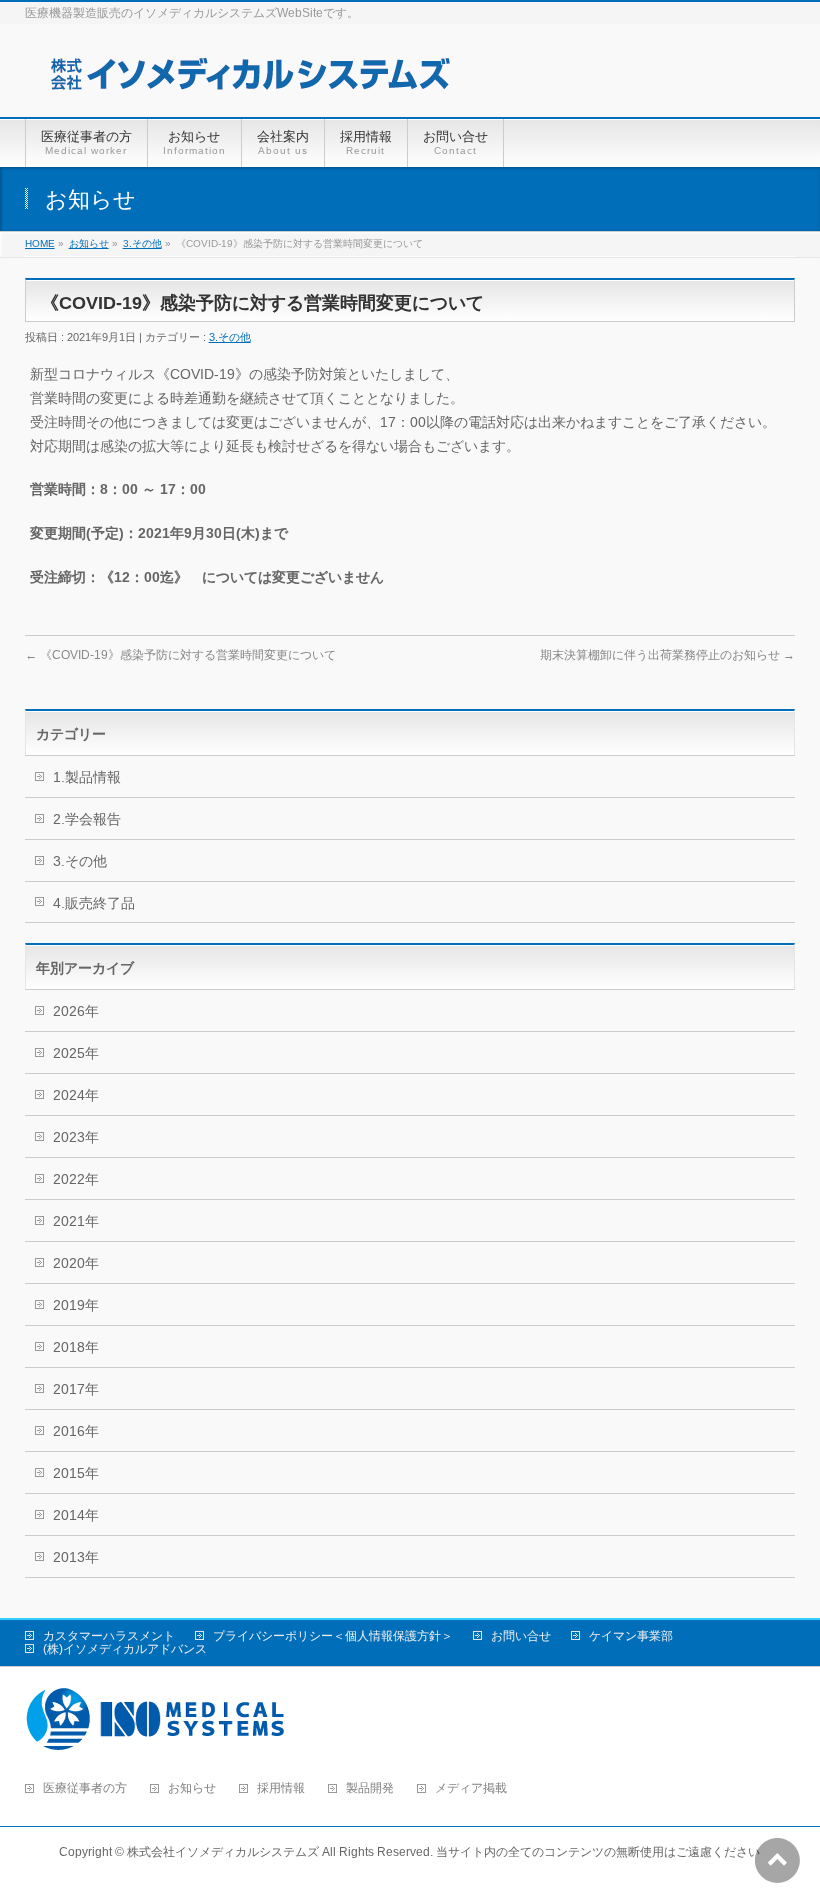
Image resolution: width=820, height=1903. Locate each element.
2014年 (76, 1515)
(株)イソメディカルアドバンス (125, 1649)
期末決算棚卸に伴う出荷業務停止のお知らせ (667, 655)
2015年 (76, 1473)
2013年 (76, 1557)
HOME (40, 243)
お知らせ (89, 243)
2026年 (76, 1011)
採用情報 (281, 1788)
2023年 (76, 1137)
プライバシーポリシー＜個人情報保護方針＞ (333, 1636)
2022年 (76, 1179)
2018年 (76, 1347)
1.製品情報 (87, 777)
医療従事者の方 (85, 1788)
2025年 (76, 1053)
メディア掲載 (471, 1788)
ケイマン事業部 (631, 1636)
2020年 (76, 1263)
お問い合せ (521, 1636)
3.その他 (142, 243)
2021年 (76, 1221)
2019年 (76, 1305)
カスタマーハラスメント (109, 1636)
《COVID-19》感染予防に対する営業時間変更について (180, 655)
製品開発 (370, 1788)
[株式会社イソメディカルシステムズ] (250, 79)
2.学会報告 (87, 819)
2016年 (76, 1431)
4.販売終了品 (94, 903)
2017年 (76, 1389)
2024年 (76, 1095)
